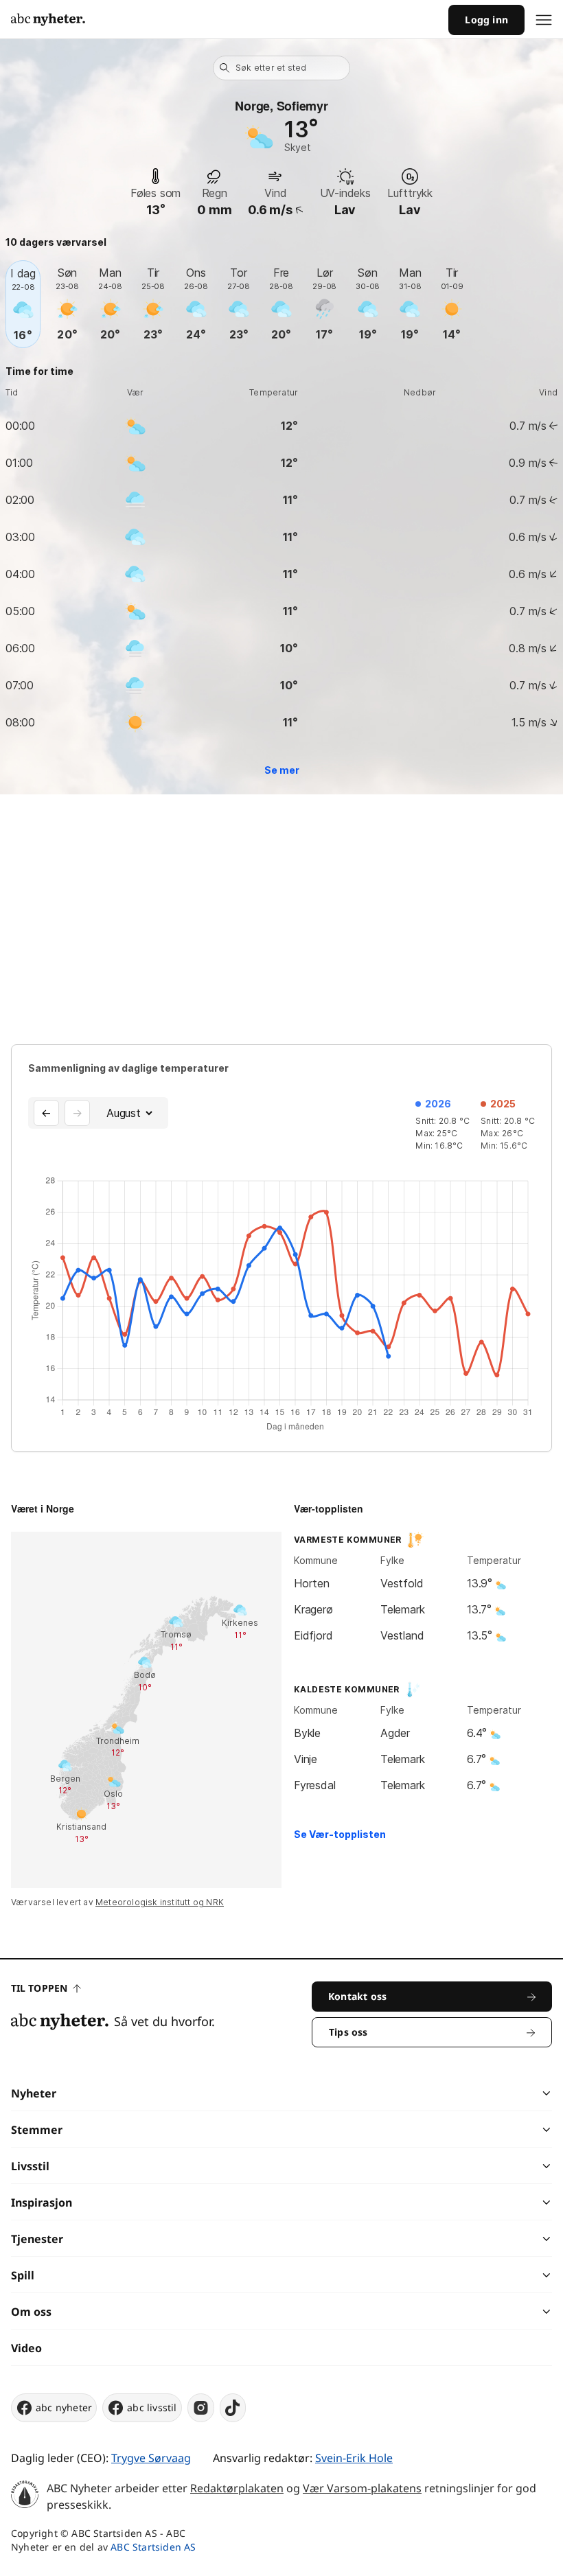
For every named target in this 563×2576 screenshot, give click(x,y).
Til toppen (39, 1988)
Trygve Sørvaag (151, 2458)
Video (26, 2348)
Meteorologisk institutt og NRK (160, 1902)
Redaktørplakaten (237, 2488)
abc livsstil (152, 2407)
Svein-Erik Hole (354, 2458)
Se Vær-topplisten (340, 1834)
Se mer (282, 770)
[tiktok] (233, 2408)
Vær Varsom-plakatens (362, 2488)
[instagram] (201, 2408)
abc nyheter (64, 2407)
